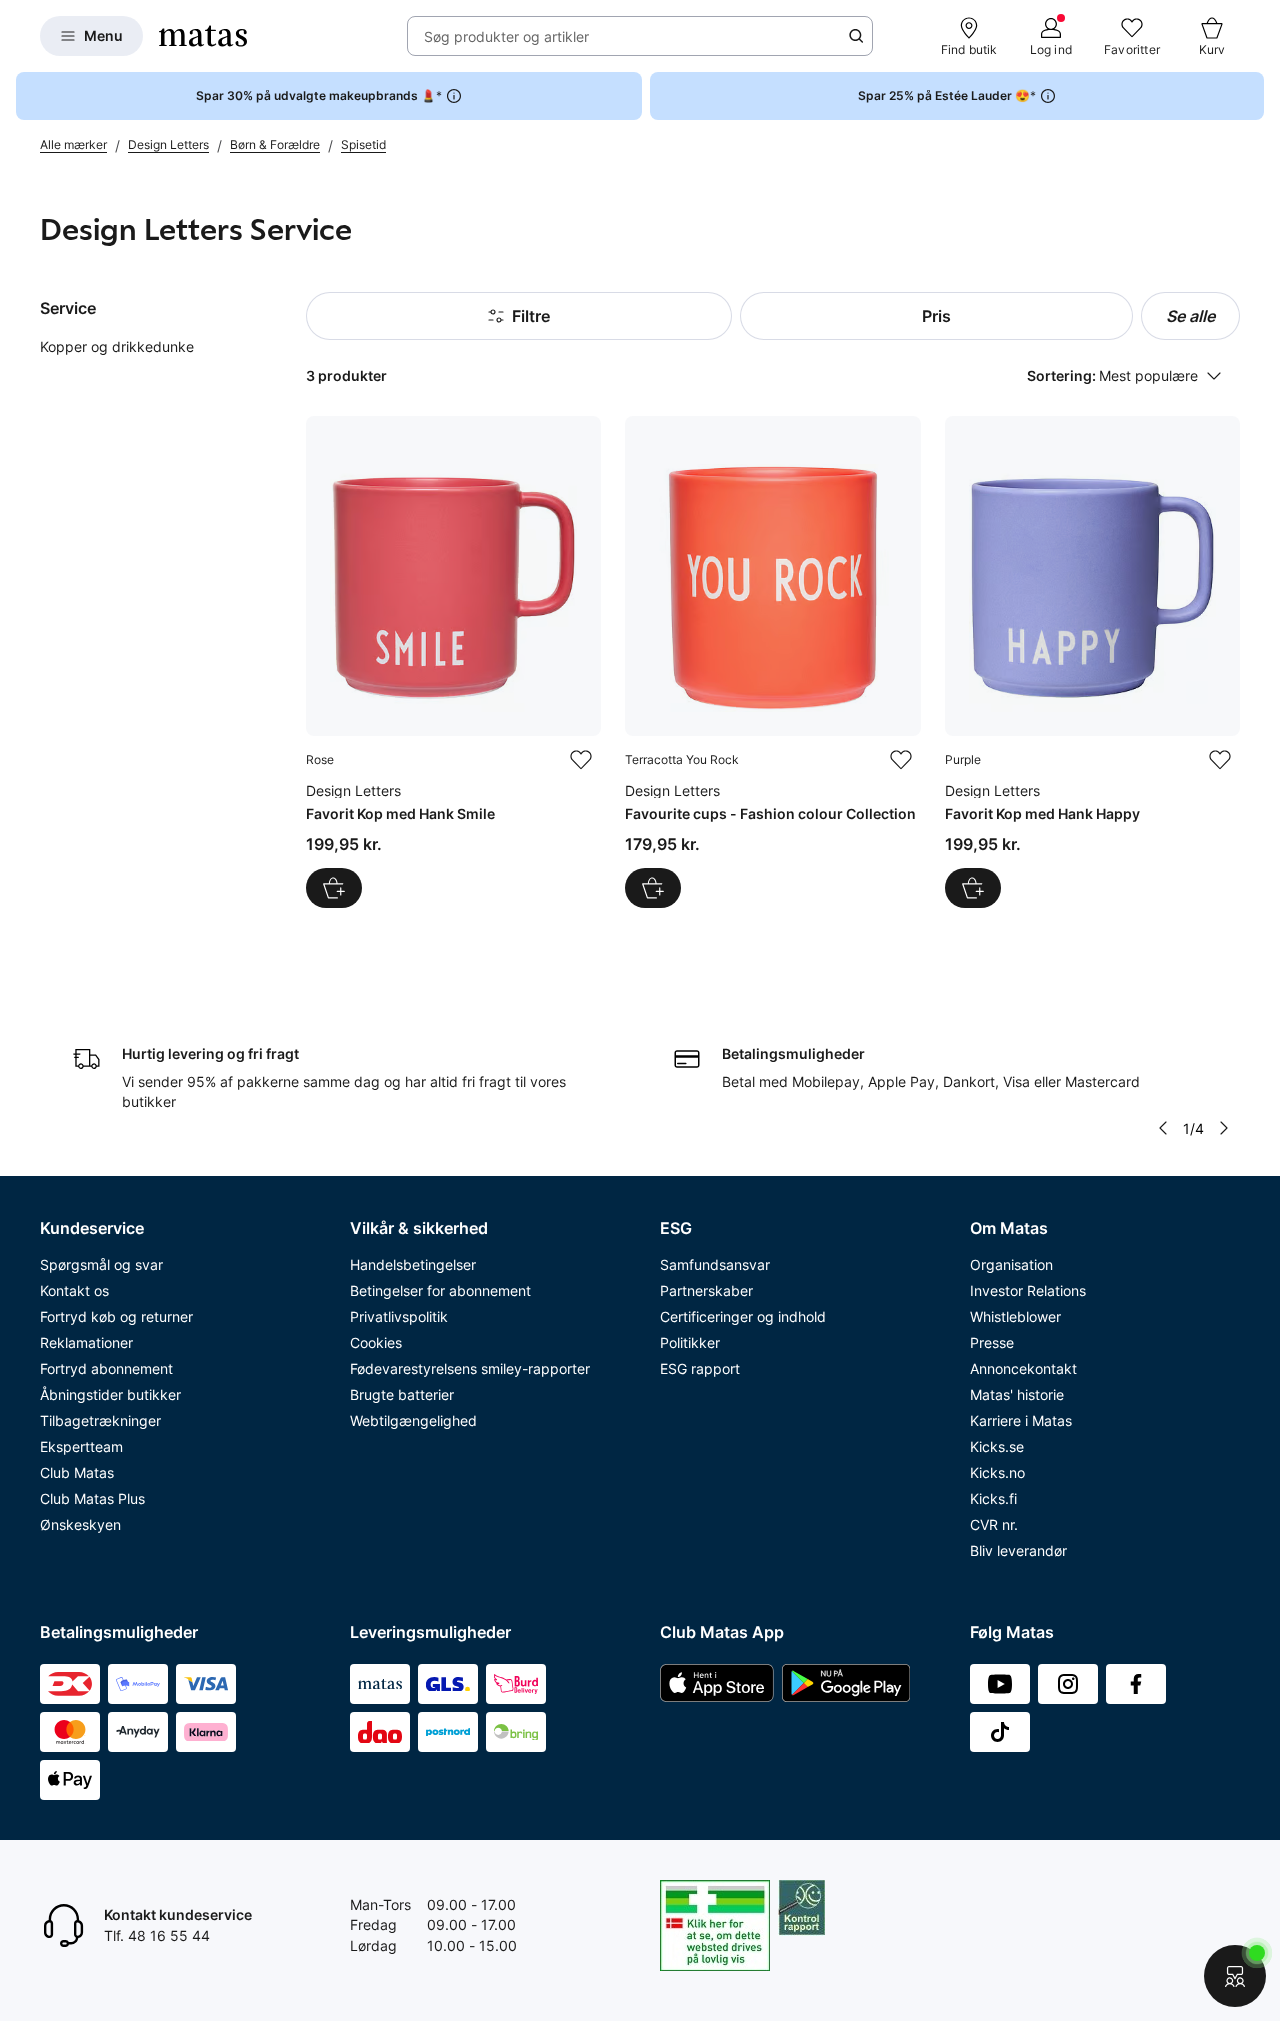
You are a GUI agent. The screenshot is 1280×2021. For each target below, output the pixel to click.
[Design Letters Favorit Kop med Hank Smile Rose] (453, 661)
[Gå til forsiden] (203, 36)
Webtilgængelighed (413, 1420)
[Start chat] (1235, 1976)
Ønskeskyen (80, 1524)
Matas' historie (1017, 1394)
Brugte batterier (402, 1394)
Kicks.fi (993, 1498)
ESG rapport (700, 1368)
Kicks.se (997, 1446)
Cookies (376, 1342)
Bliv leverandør (1018, 1550)
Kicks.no (997, 1472)
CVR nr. (994, 1524)
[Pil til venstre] (1163, 1128)
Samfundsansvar (715, 1264)
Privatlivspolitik (399, 1316)
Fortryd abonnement (106, 1368)
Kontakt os (74, 1290)
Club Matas (77, 1472)
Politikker (690, 1342)
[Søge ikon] (856, 36)
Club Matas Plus (92, 1498)
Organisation (1011, 1264)
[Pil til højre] (1224, 1128)
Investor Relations (1028, 1290)
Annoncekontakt (1023, 1368)
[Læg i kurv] (334, 888)
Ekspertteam (81, 1446)
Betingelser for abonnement (440, 1290)
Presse (992, 1342)
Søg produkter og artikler (506, 36)
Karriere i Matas (1021, 1420)
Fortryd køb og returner (116, 1316)
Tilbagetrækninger (100, 1420)
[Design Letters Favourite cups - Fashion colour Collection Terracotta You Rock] (772, 661)
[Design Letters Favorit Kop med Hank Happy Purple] (1092, 661)
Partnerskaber (706, 1290)
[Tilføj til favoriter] (581, 760)
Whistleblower (1015, 1316)
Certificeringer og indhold (743, 1316)
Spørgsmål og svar (101, 1264)
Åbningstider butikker (110, 1394)
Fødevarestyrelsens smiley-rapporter (470, 1368)
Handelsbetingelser (413, 1264)
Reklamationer (86, 1342)
